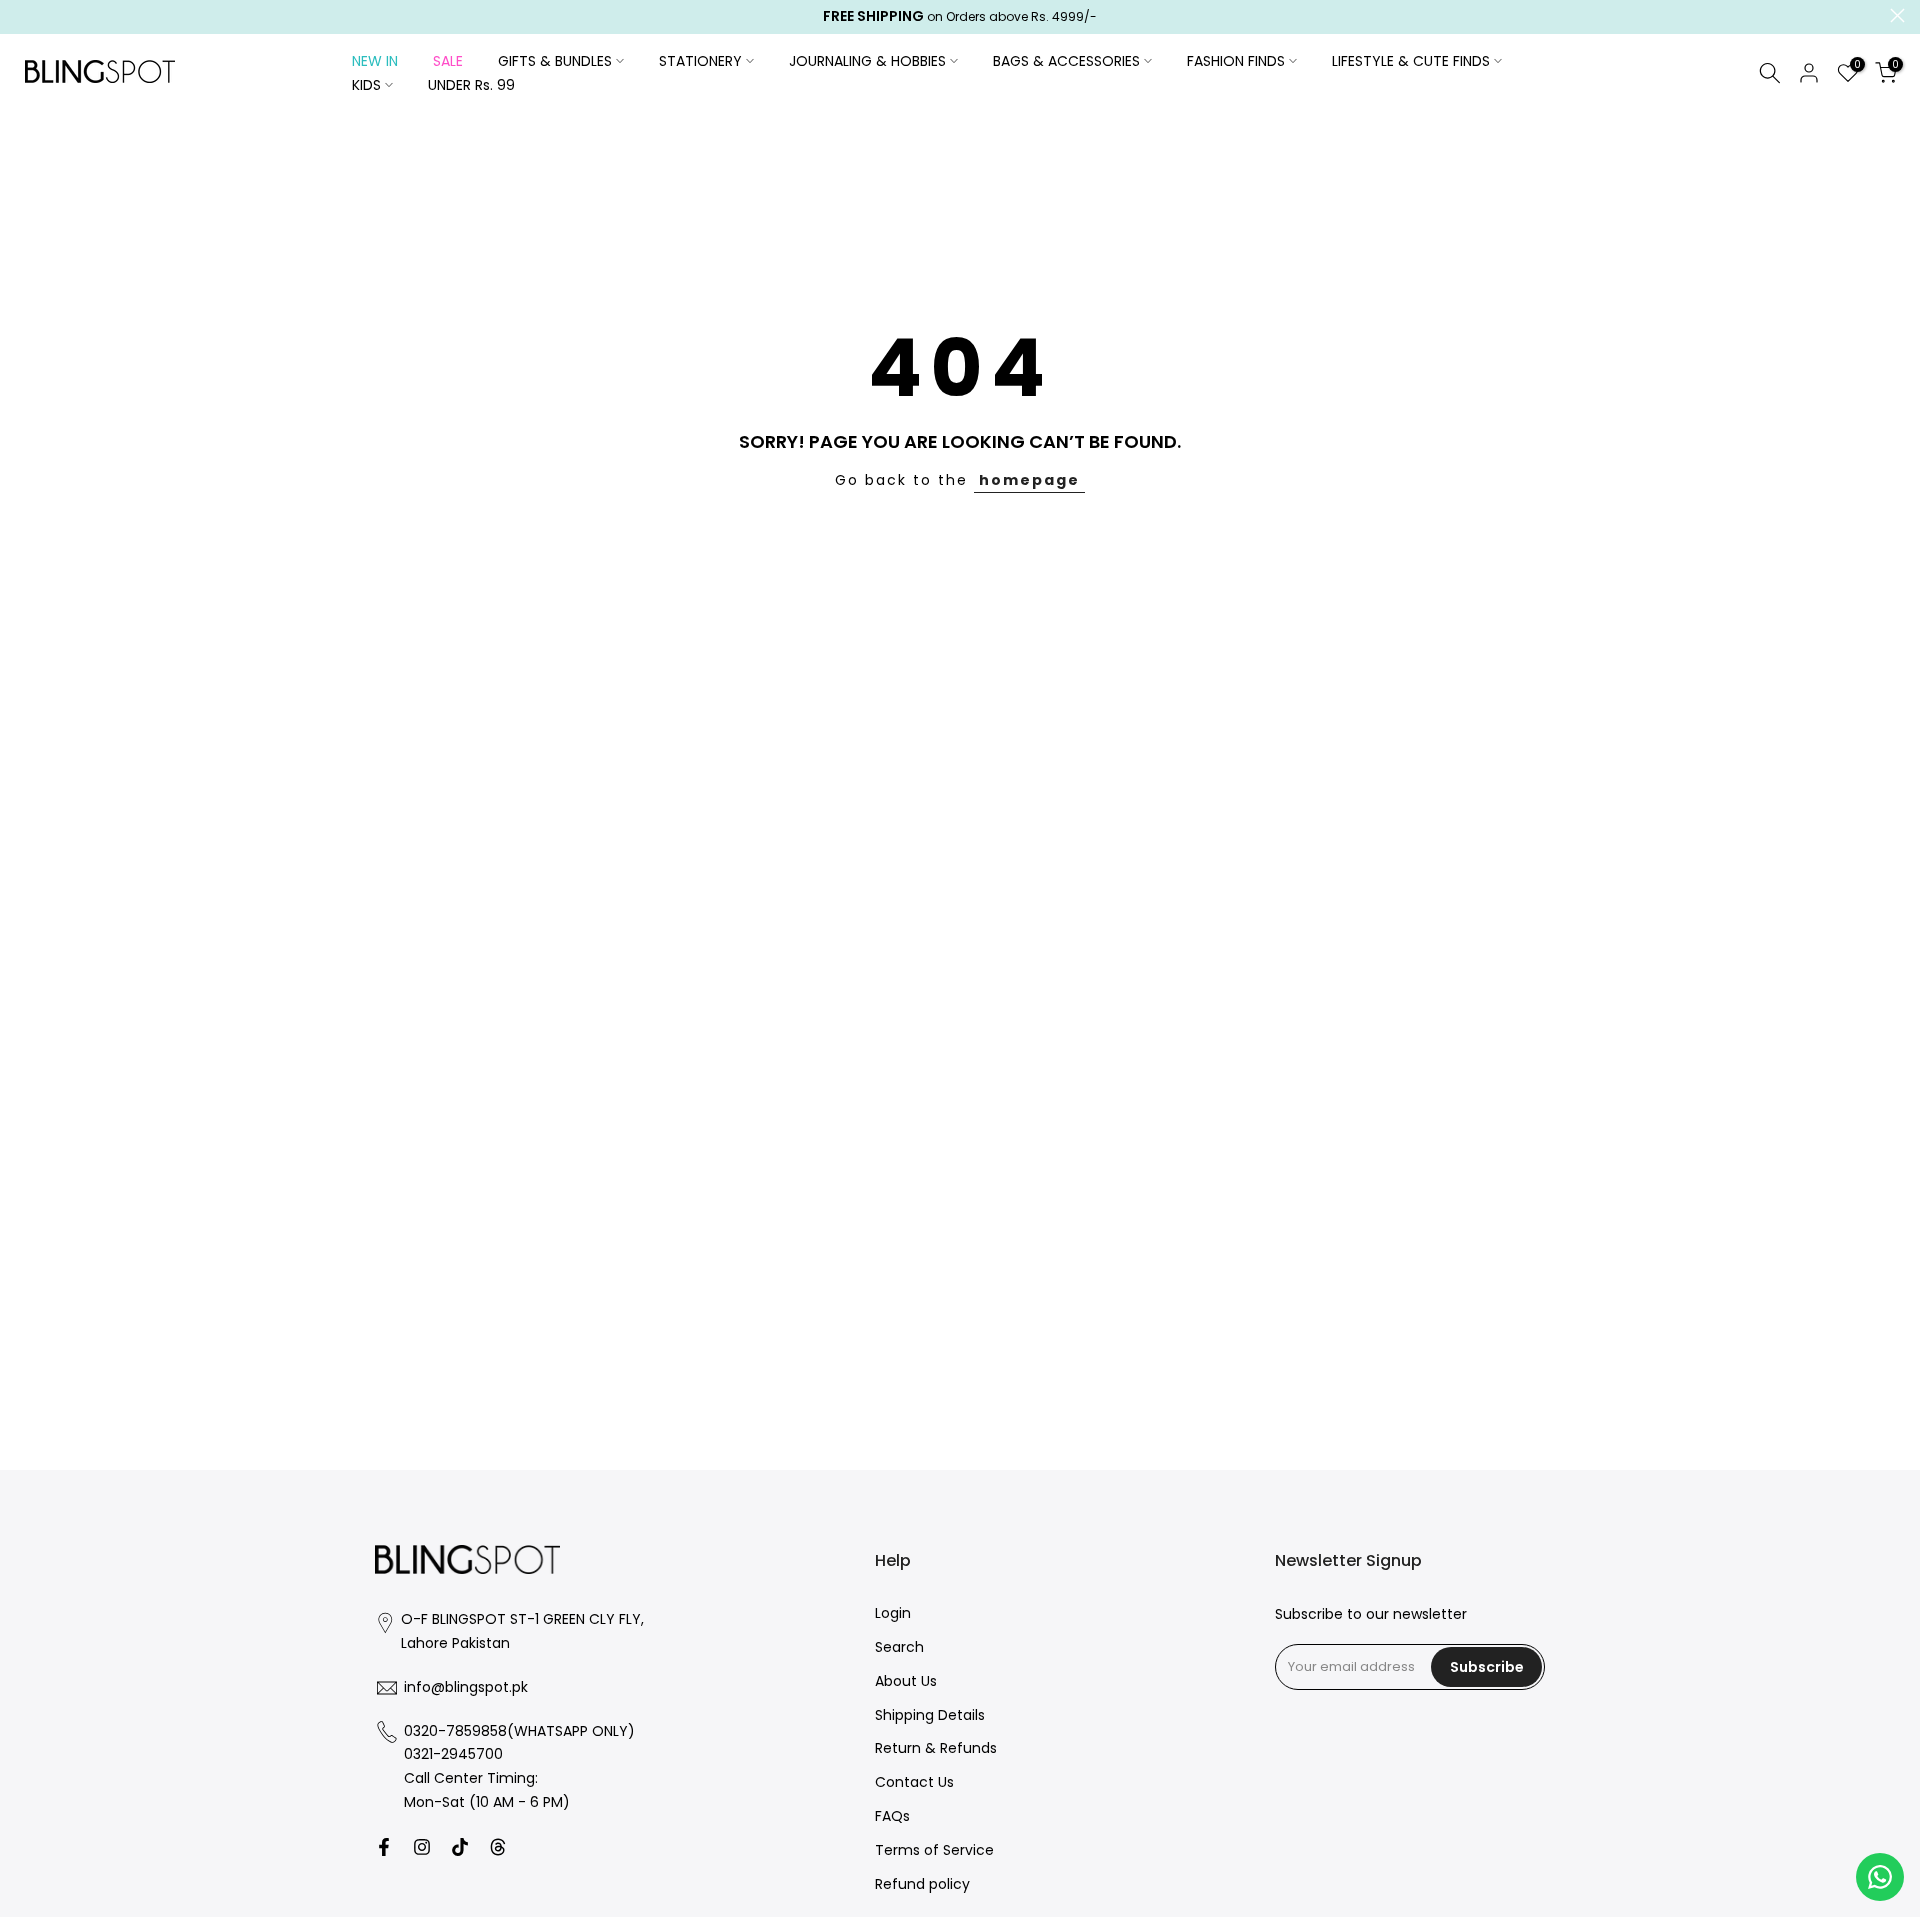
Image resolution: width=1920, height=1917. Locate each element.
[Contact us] (1880, 1877)
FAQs (892, 1816)
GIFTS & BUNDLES (555, 61)
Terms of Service (934, 1850)
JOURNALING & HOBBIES (867, 61)
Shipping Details (930, 1715)
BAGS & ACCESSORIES (1066, 61)
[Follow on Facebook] (384, 1847)
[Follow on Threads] (498, 1847)
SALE (448, 61)
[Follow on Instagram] (422, 1847)
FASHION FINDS (1236, 61)
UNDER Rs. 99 (471, 85)
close (22, 15)
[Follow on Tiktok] (460, 1847)
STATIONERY (700, 61)
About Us (906, 1681)
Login (893, 1613)
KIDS (366, 85)
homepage (1029, 480)
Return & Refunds (936, 1748)
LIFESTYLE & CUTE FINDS (1411, 61)
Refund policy (922, 1884)
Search (899, 1647)
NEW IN (375, 61)
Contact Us (914, 1782)
